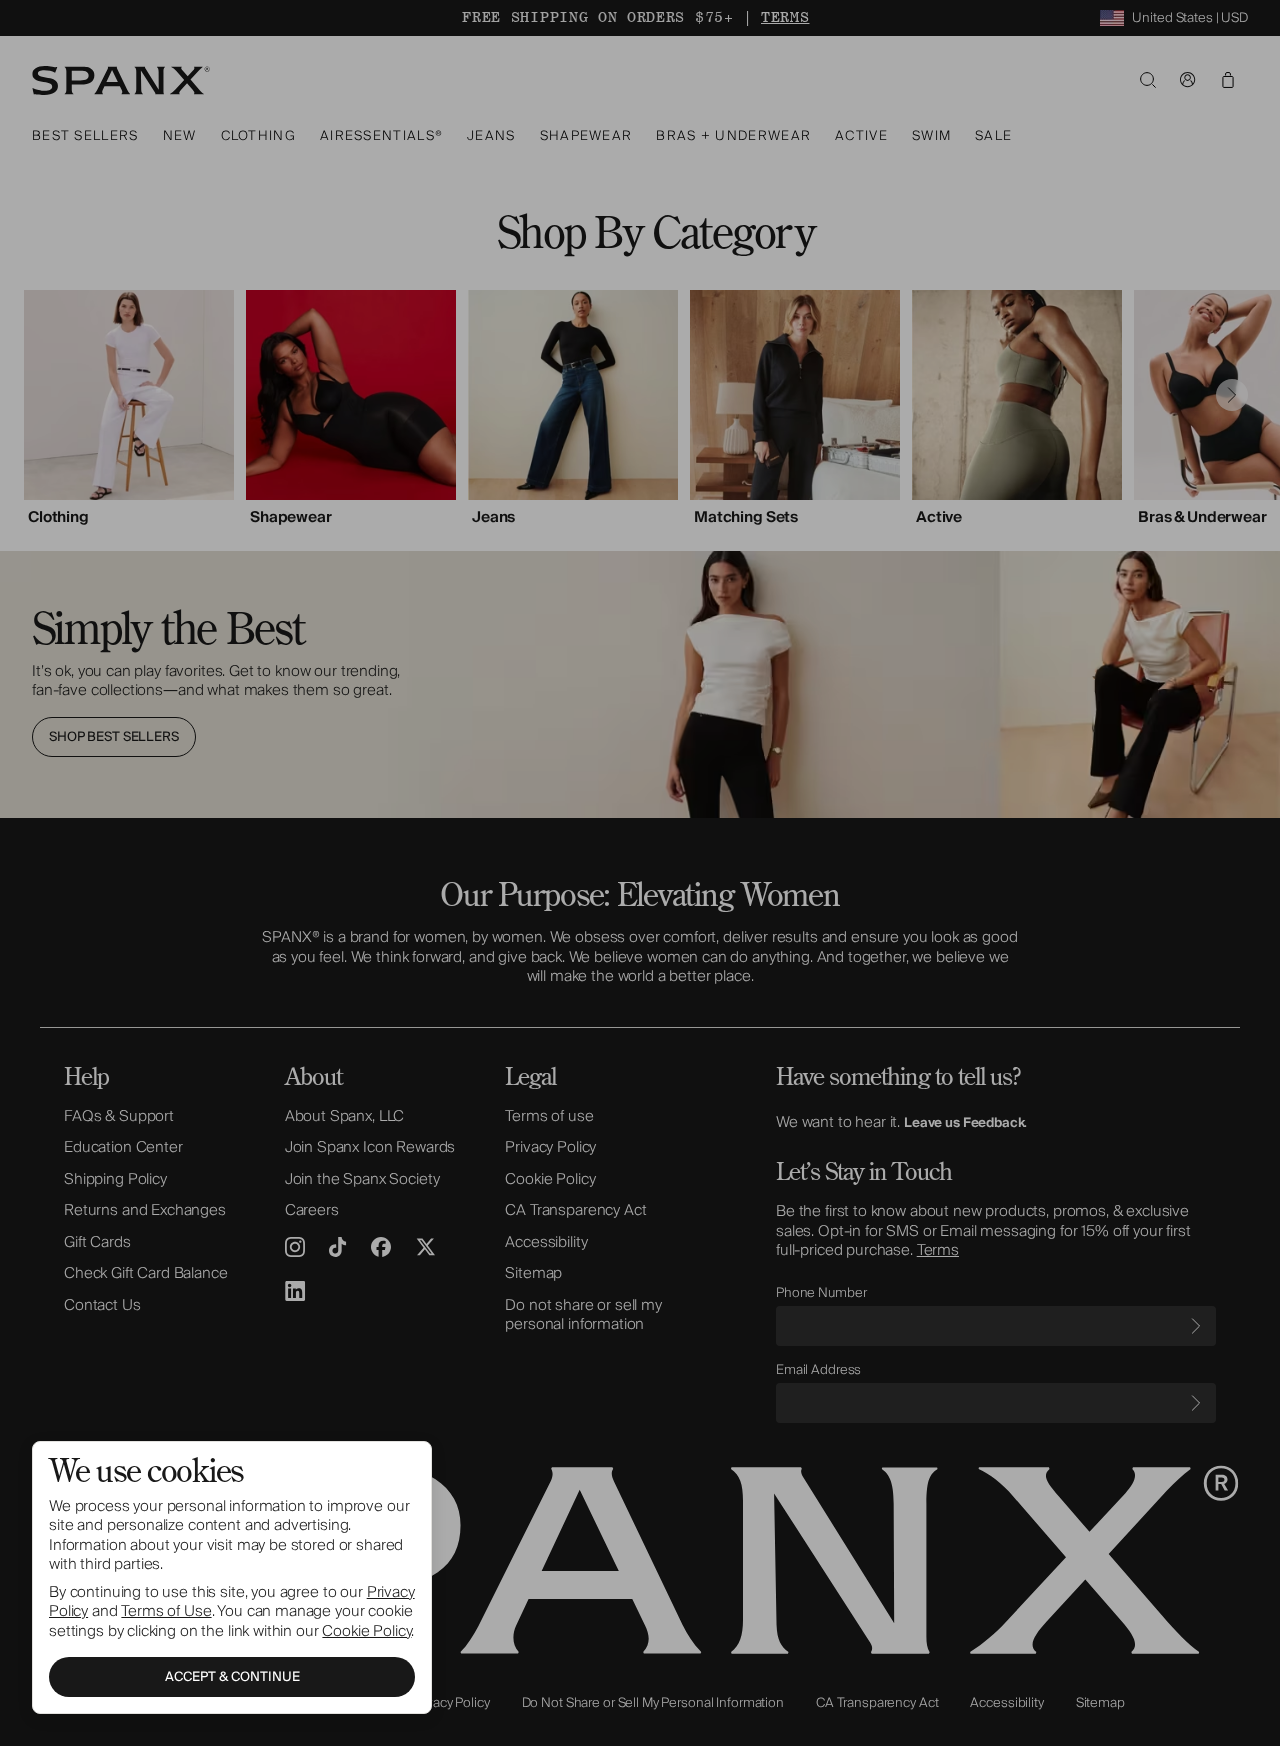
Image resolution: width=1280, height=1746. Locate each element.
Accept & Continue (232, 1677)
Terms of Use (166, 1611)
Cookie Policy (366, 1631)
